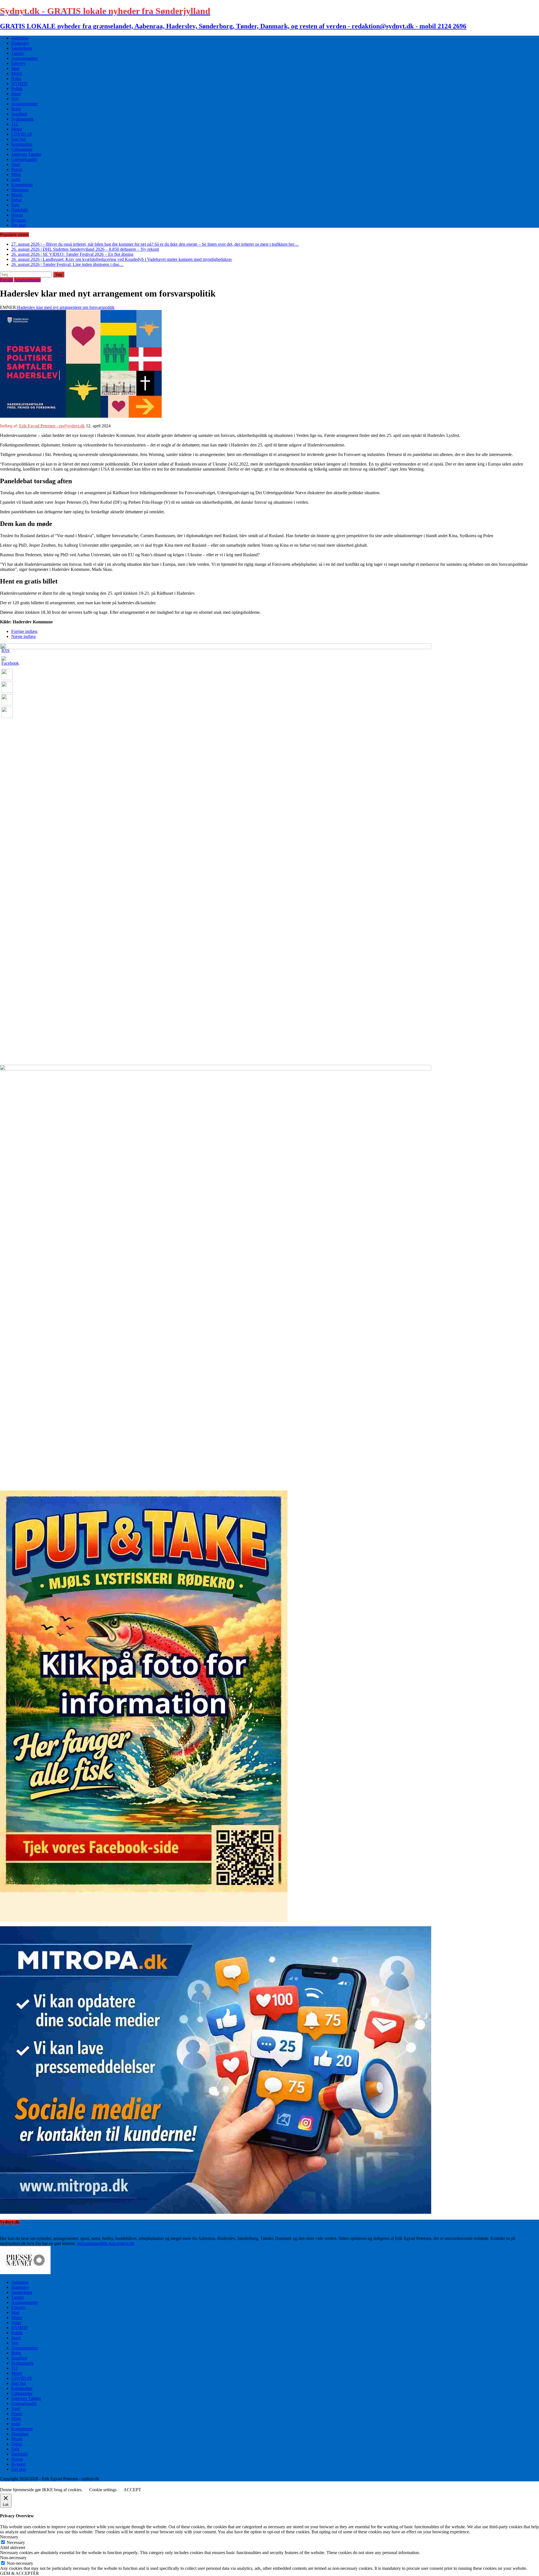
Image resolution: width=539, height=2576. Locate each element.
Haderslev (20, 43)
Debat (17, 200)
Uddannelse (22, 149)
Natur (16, 78)
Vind (16, 164)
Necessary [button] (9, 2537)
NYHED (19, 84)
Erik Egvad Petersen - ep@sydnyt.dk (52, 426)
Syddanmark (22, 119)
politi (16, 180)
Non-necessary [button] (13, 2558)
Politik (17, 89)
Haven (17, 215)
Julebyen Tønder (26, 154)
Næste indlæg (23, 636)
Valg (15, 205)
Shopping (20, 190)
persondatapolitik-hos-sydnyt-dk (106, 2243)
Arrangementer (25, 58)
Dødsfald (19, 210)
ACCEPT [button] (132, 2490)
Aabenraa (20, 38)
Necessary (16, 2542)
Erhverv (18, 63)
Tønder (18, 53)
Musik (17, 195)
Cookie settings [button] (103, 2490)
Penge (17, 169)
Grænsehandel (24, 159)
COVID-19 (21, 134)
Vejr (15, 99)
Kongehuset (22, 185)
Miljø (16, 175)
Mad (15, 68)
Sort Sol (18, 139)
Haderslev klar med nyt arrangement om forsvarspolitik (66, 307)
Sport (16, 94)
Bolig (16, 109)
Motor (17, 73)
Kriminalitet (22, 144)
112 (14, 124)
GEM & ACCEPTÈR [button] (20, 2573)
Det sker (19, 225)
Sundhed (19, 114)
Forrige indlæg (24, 631)
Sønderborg (22, 48)
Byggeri (18, 220)
